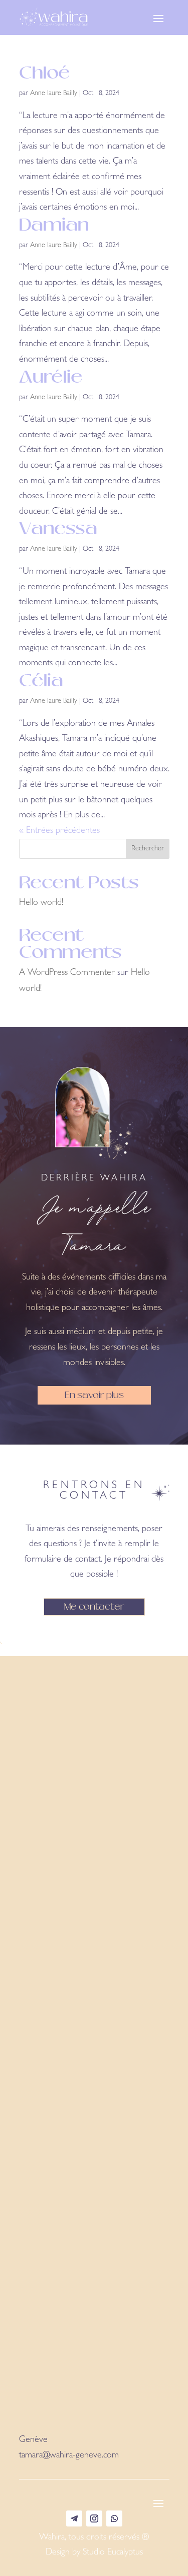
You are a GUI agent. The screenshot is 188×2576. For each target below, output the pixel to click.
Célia (41, 680)
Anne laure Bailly (54, 94)
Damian (54, 225)
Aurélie (51, 377)
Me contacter (94, 1606)
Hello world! (41, 903)
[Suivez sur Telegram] (74, 2518)
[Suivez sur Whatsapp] (114, 2518)
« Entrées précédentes (59, 831)
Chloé (45, 73)
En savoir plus (94, 1395)
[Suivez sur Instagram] (94, 2518)
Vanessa (58, 528)
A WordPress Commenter (67, 973)
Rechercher (148, 849)
